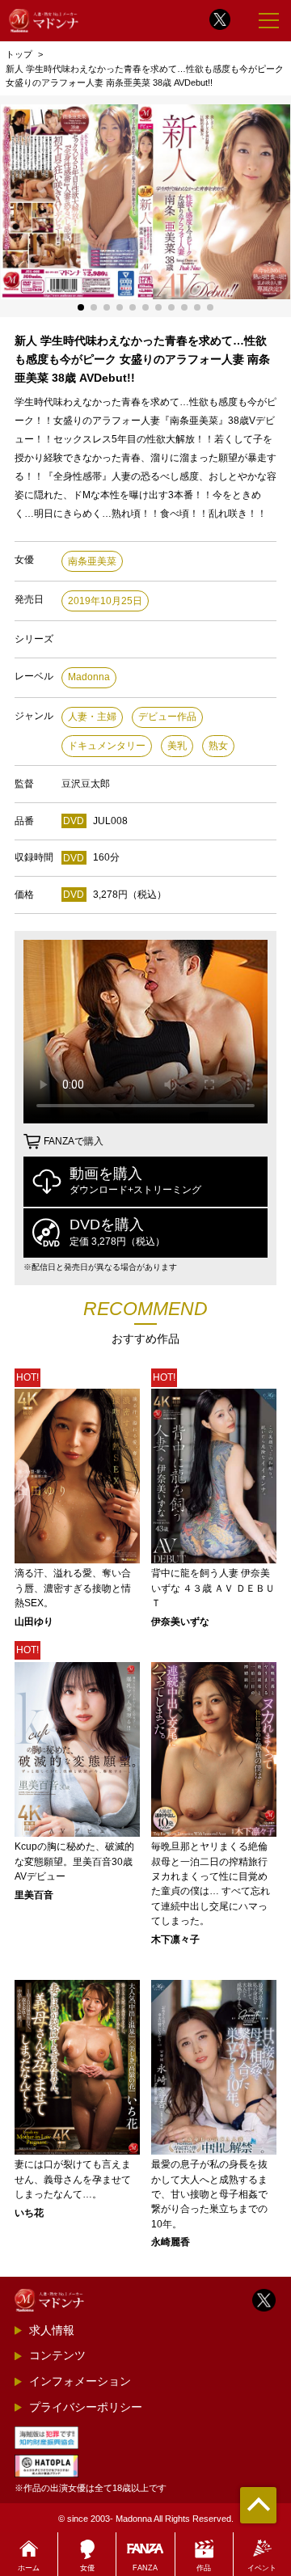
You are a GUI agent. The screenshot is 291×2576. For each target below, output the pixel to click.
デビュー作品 (167, 717)
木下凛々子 (175, 1939)
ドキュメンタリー (107, 746)
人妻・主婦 (92, 717)
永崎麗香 (171, 2242)
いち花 (29, 2213)
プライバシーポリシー (86, 2407)
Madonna (89, 677)
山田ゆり (34, 1622)
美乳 (177, 746)
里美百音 (34, 1895)
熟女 (218, 746)
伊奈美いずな (180, 1622)
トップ (19, 54)
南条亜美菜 (92, 561)
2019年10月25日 (105, 601)
